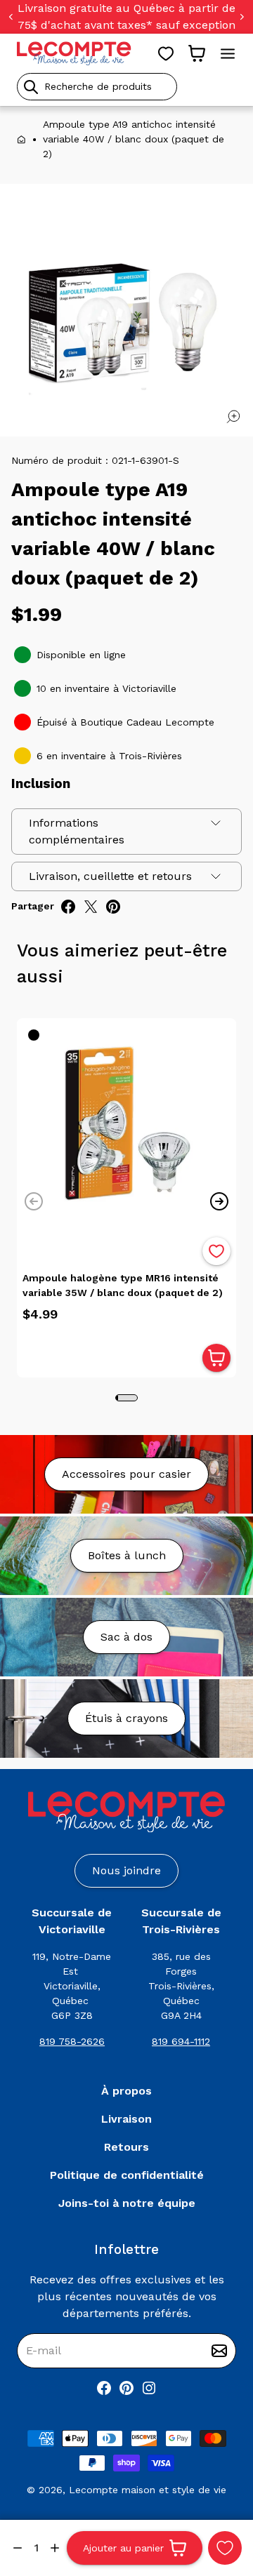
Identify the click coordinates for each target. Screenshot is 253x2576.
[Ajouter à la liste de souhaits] (216, 1251)
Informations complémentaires (77, 831)
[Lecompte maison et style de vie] (74, 53)
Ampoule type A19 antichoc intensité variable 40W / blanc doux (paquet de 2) (134, 139)
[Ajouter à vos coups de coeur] (225, 2548)
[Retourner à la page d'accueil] (126, 1812)
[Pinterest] (126, 2388)
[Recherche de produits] (126, 87)
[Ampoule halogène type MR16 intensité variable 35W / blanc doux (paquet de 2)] (126, 1128)
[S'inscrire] (219, 2351)
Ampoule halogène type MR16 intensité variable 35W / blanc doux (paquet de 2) (123, 1285)
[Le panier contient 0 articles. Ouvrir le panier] (197, 53)
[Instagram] (149, 2388)
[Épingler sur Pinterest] (113, 907)
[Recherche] (31, 87)
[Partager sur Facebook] (68, 907)
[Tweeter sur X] (91, 907)
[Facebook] (104, 2388)
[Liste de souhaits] (166, 53)
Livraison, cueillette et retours (110, 876)
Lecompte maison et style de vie (148, 2490)
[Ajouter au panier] (216, 1358)
